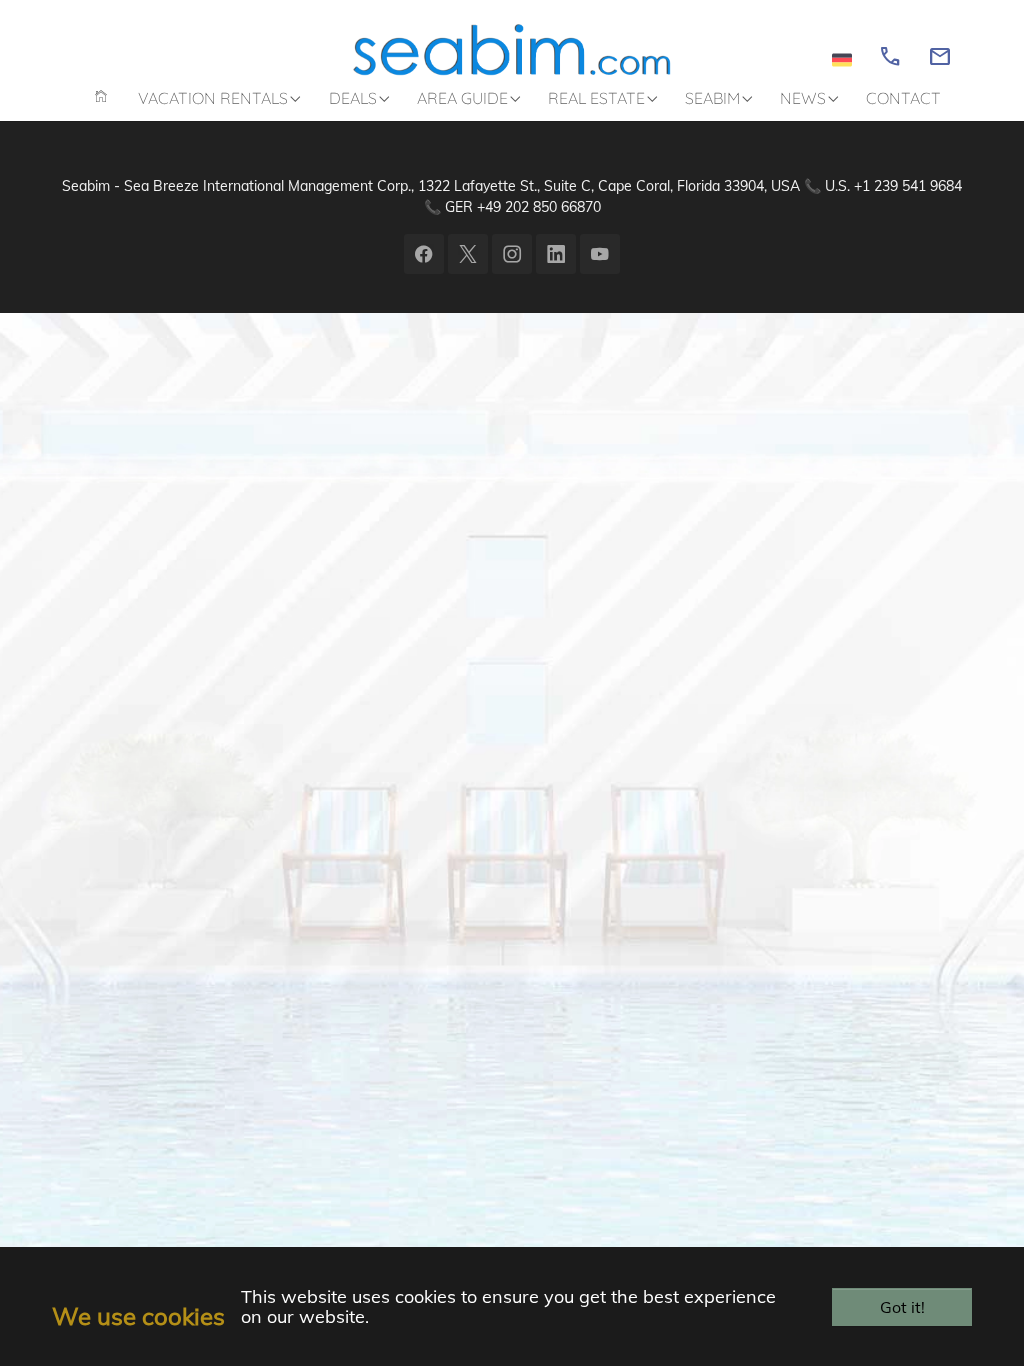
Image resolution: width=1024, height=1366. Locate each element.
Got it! (902, 1307)
